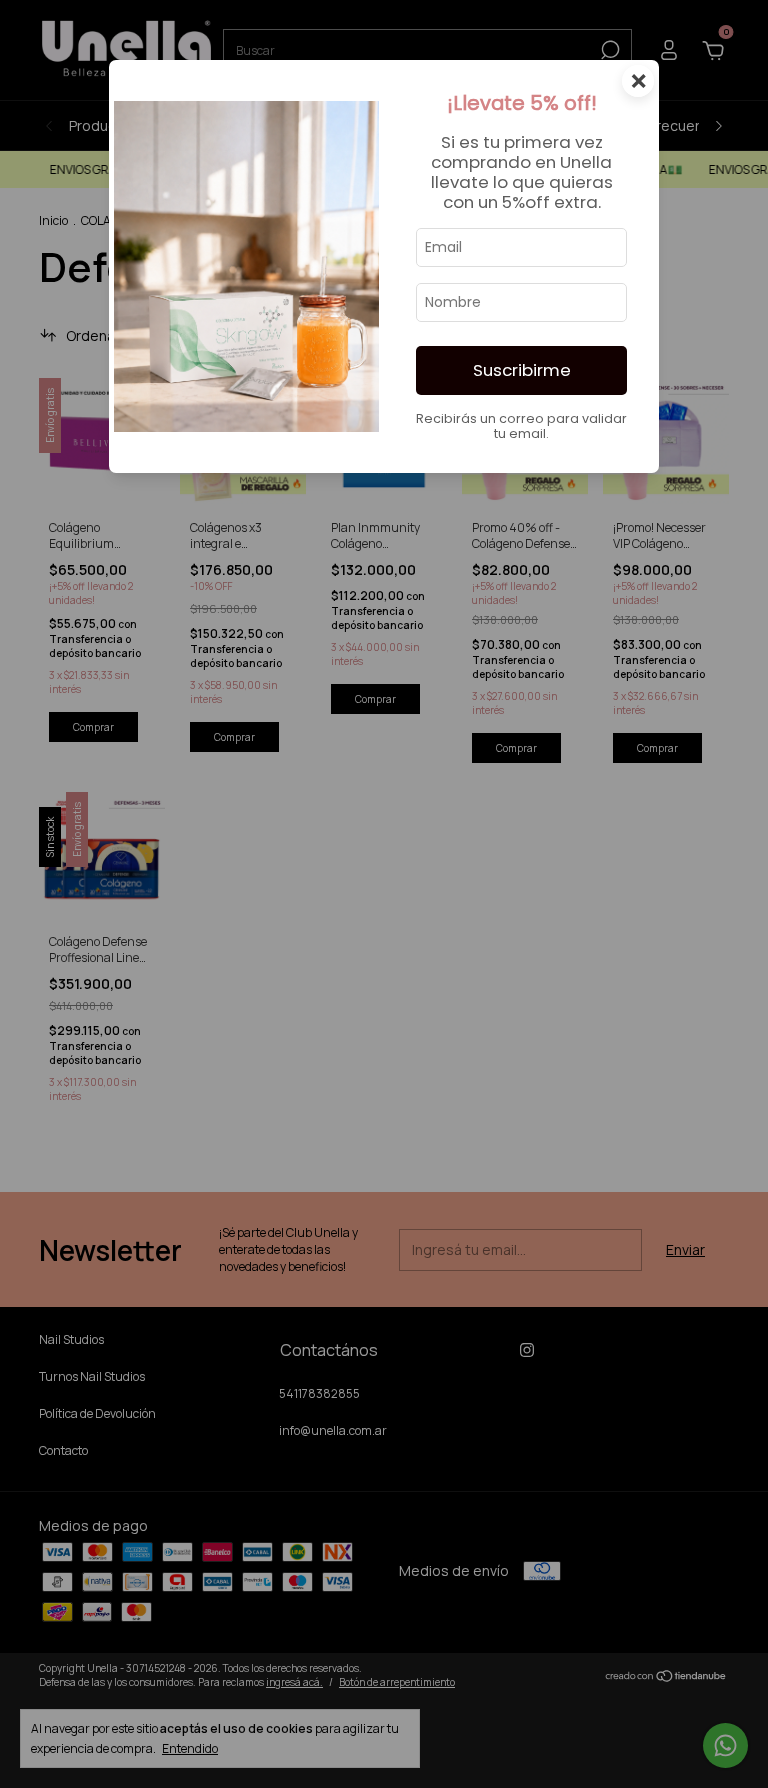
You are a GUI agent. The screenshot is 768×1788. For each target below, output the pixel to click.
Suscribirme (522, 370)
